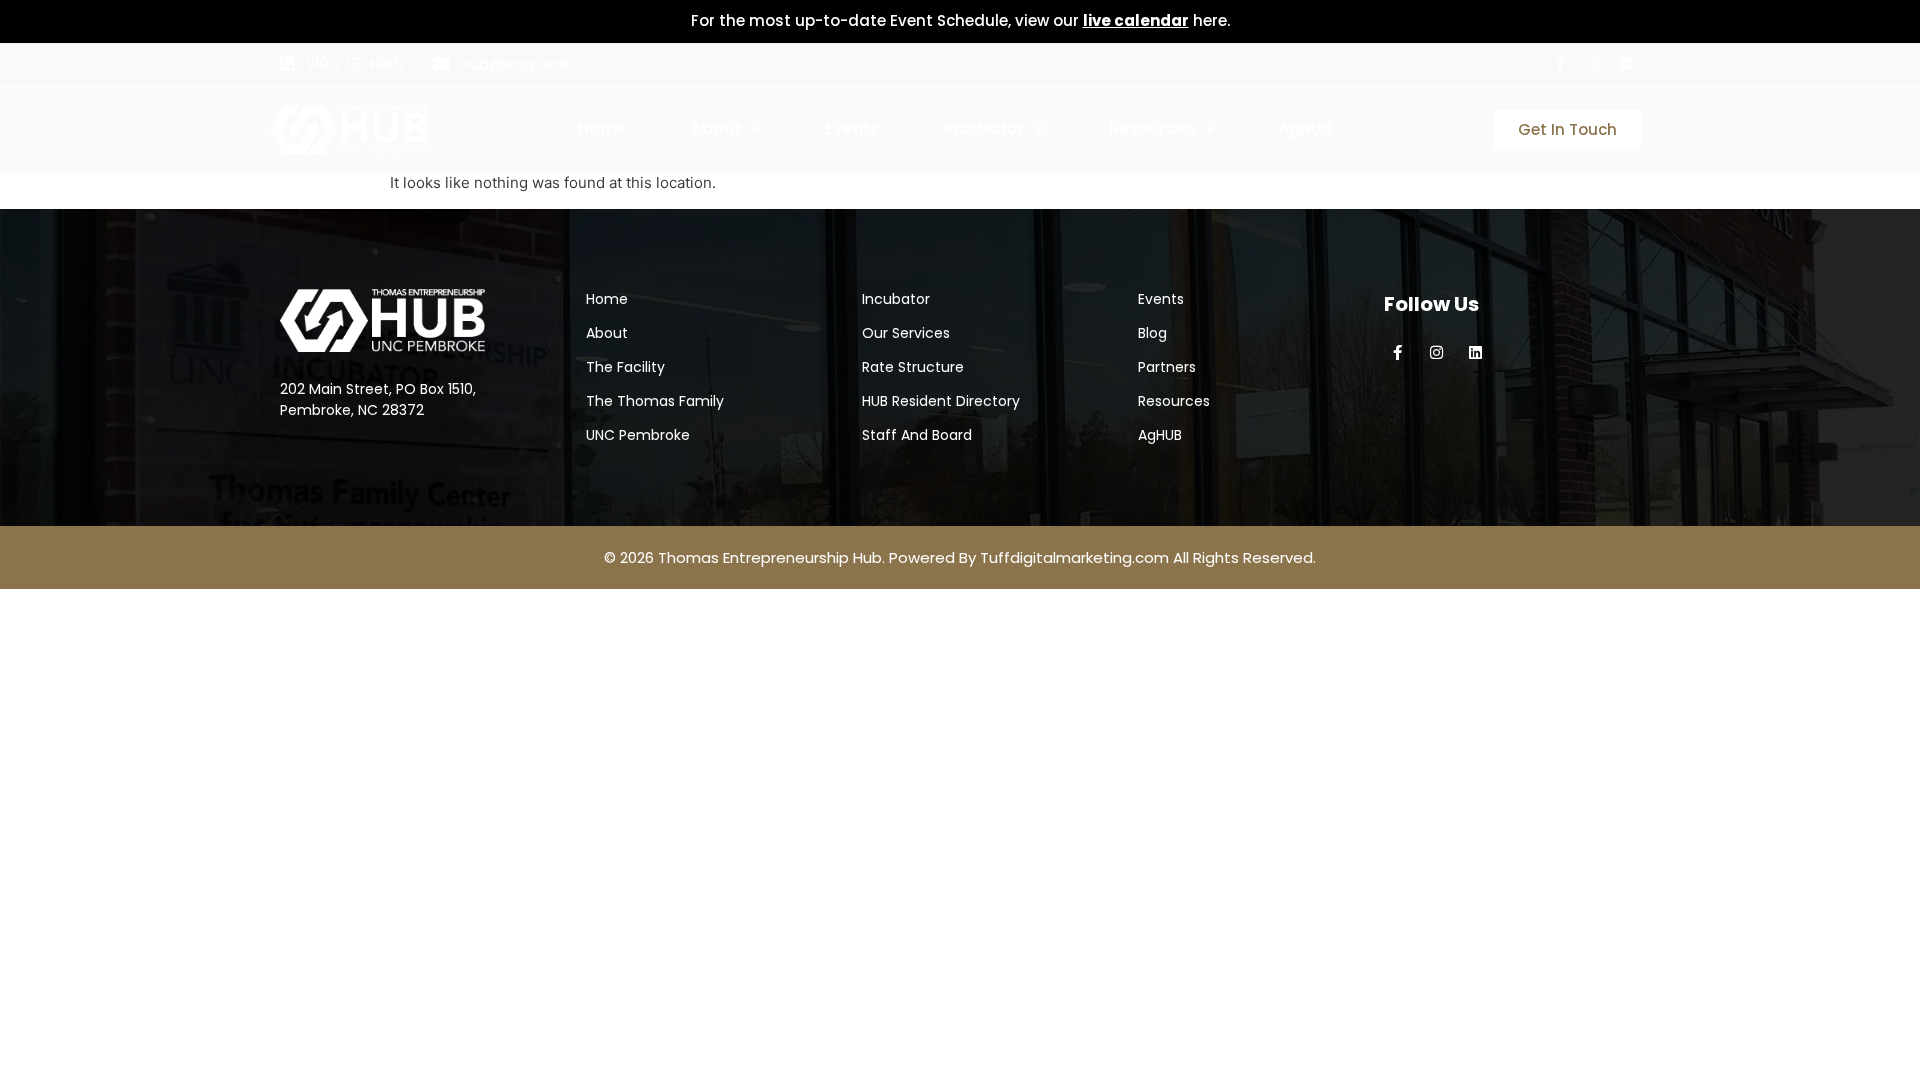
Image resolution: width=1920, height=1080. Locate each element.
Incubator (984, 128)
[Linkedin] (1626, 64)
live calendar (1136, 20)
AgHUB (1305, 128)
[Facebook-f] (1560, 64)
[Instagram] (1593, 64)
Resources (1152, 128)
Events (852, 128)
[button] (755, 129)
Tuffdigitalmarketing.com (1074, 557)
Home (602, 128)
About (716, 128)
